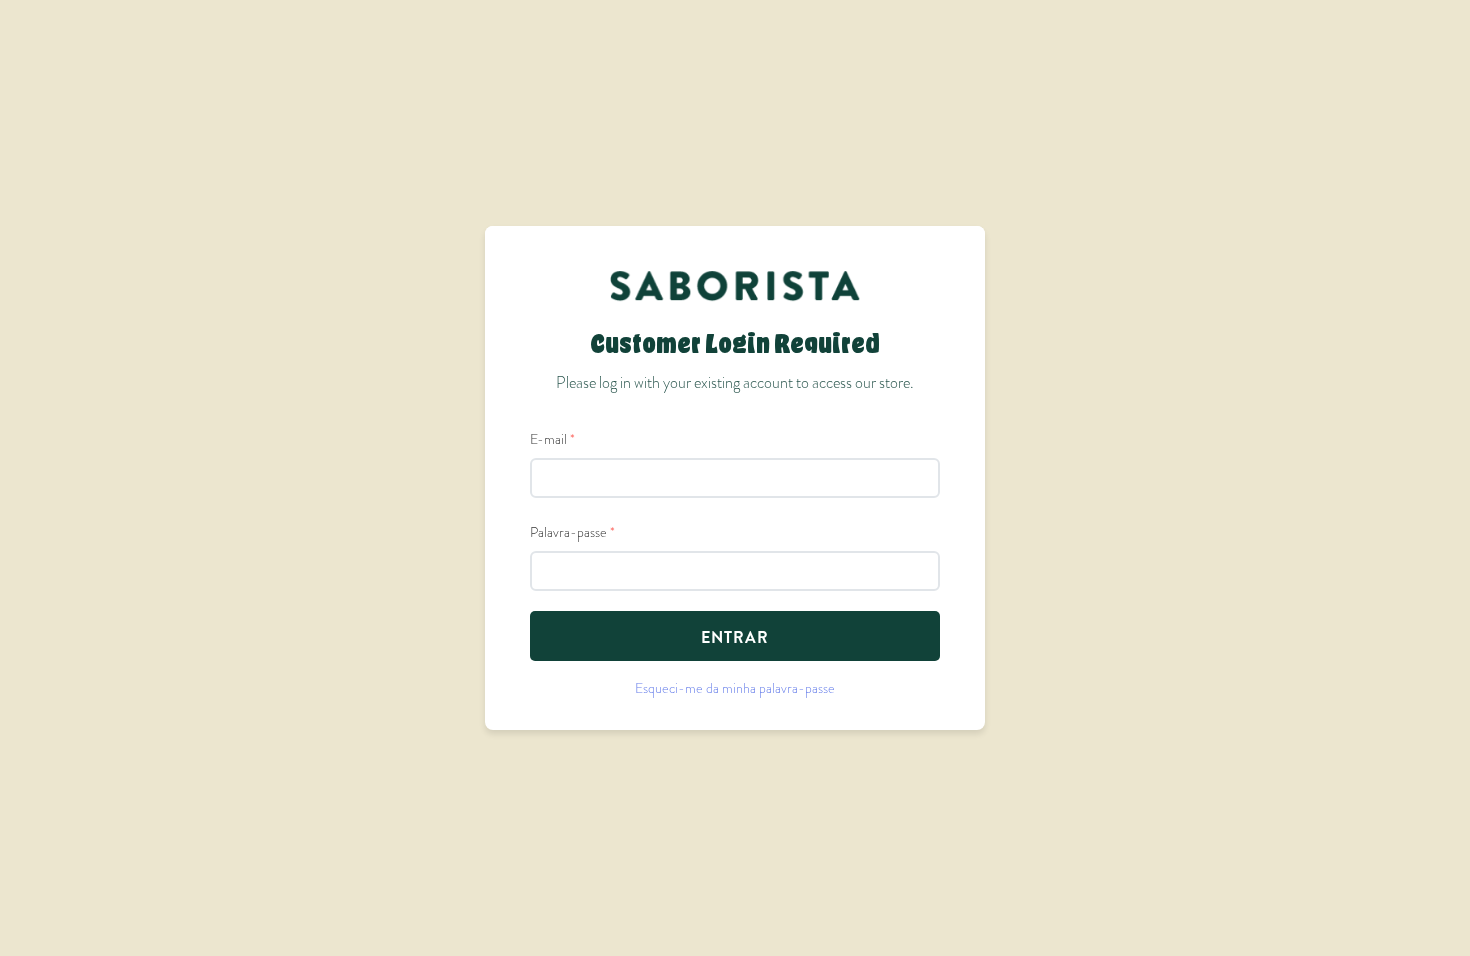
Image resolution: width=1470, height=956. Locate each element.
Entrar (735, 637)
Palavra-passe (572, 532)
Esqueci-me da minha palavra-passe (735, 688)
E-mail (552, 439)
